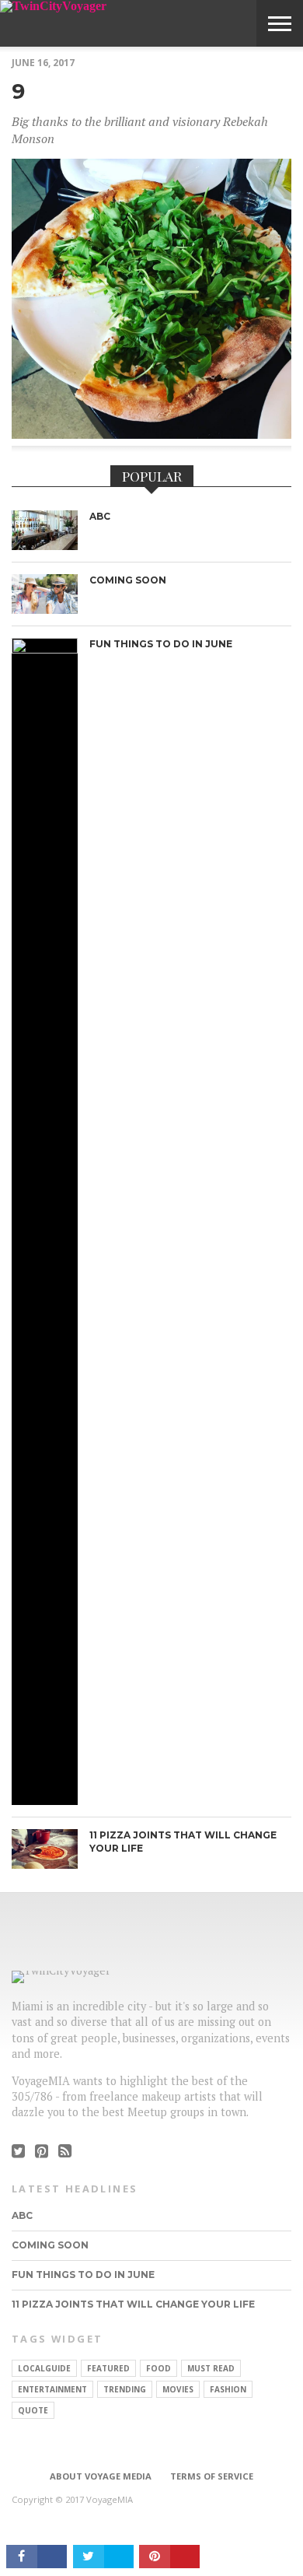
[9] (151, 434)
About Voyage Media (101, 2476)
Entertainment (52, 2389)
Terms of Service (212, 2476)
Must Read (211, 2368)
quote (33, 2410)
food (158, 2368)
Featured (108, 2368)
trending (125, 2389)
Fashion (228, 2389)
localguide (44, 2368)
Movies (178, 2389)
